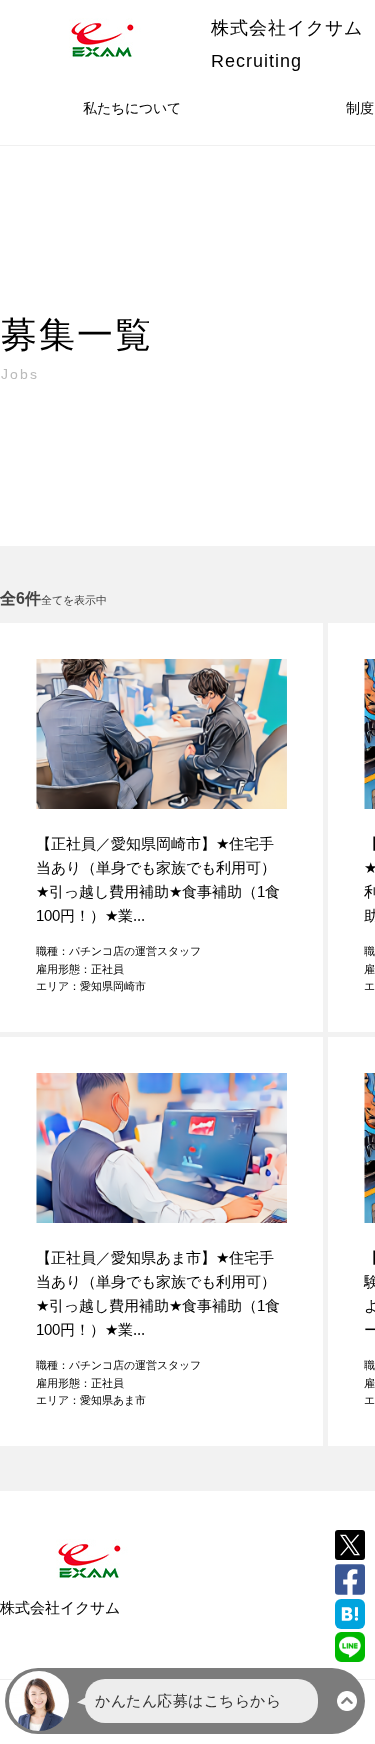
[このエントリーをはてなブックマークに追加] (350, 1614)
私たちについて (132, 108)
